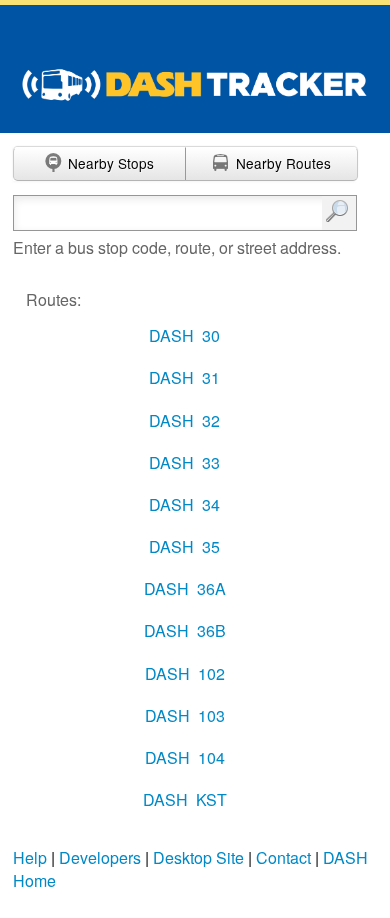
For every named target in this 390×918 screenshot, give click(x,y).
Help (30, 857)
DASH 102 (185, 673)
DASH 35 (184, 546)
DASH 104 (185, 757)
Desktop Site (198, 857)
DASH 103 (185, 715)
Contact (283, 857)
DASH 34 (184, 504)
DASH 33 (184, 462)
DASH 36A (185, 588)
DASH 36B (185, 630)
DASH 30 (184, 335)
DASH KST (185, 799)
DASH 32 (184, 420)
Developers (100, 857)
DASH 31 (184, 377)
